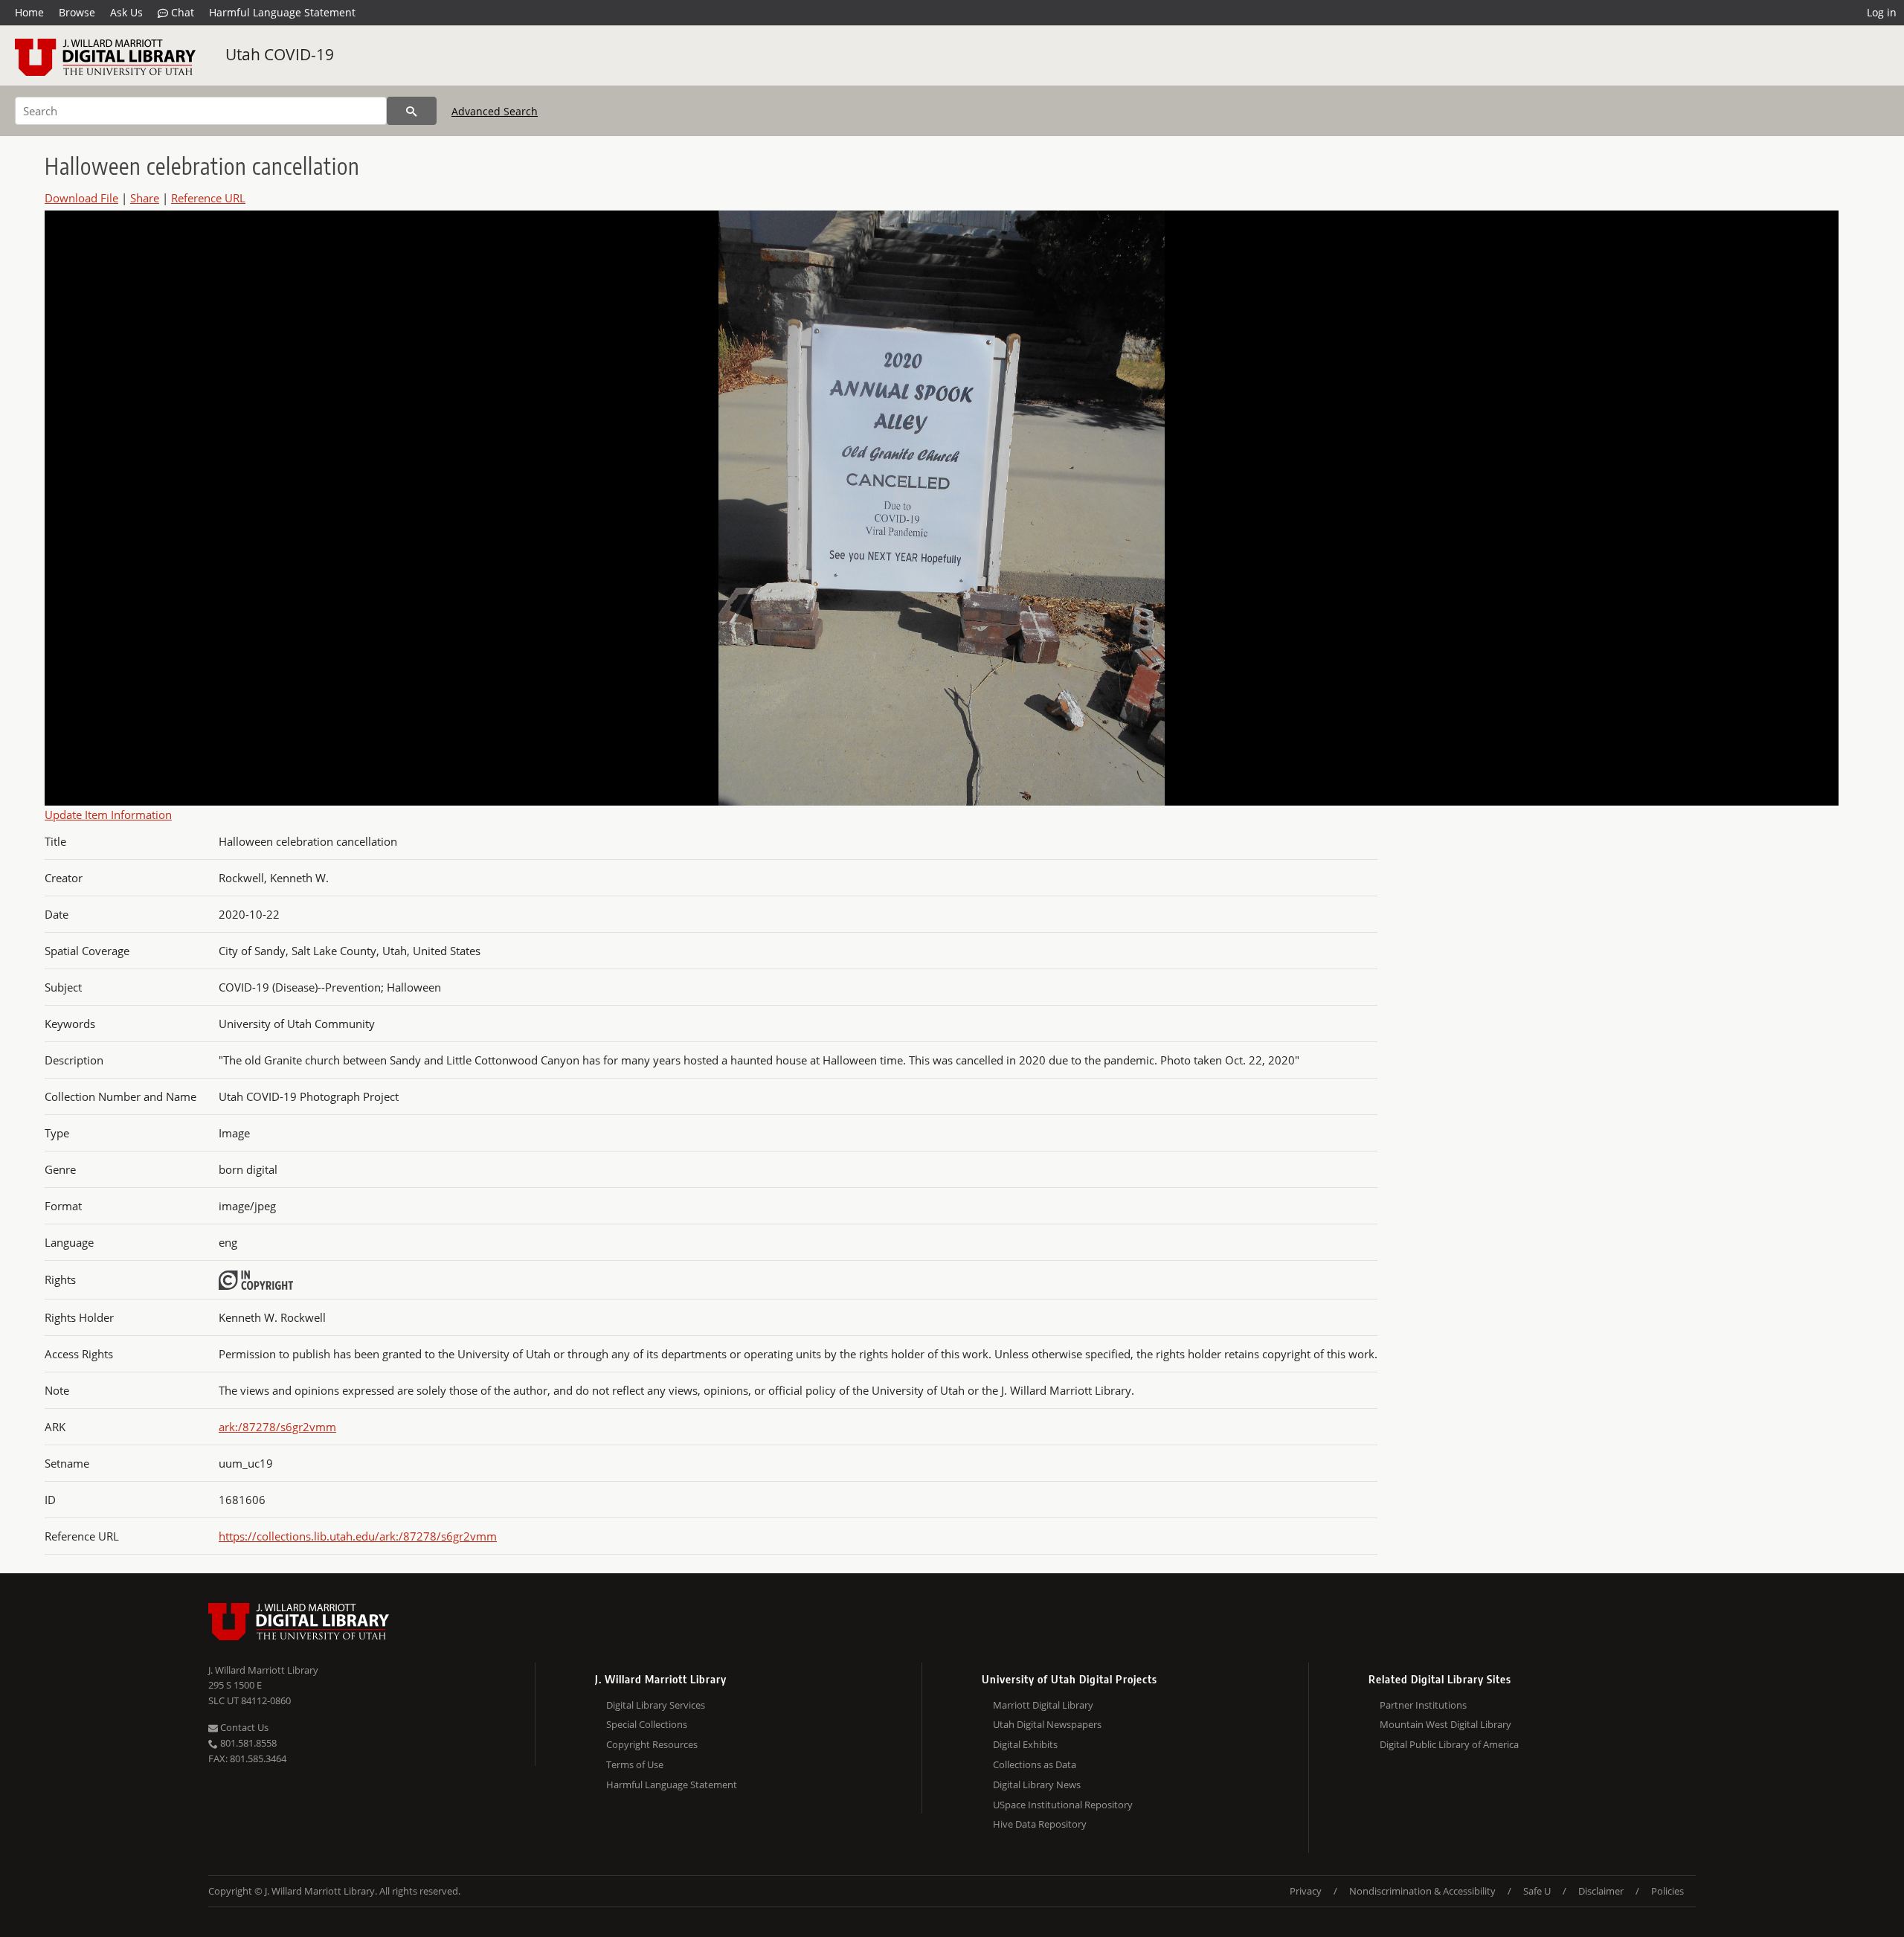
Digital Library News (1037, 1785)
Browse (77, 12)
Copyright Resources (652, 1744)
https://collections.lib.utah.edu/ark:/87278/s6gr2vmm (358, 1536)
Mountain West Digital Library (1445, 1724)
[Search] (412, 111)
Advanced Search (495, 111)
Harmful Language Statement (282, 12)
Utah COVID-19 (280, 54)
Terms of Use (635, 1764)
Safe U (1537, 1891)
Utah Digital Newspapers (1047, 1724)
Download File (81, 198)
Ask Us (126, 12)
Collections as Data (1035, 1764)
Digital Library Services (656, 1705)
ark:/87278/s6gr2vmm (277, 1427)
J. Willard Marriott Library (263, 1670)
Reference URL (208, 198)
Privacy (1306, 1891)
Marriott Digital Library (1043, 1705)
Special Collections (647, 1724)
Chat (181, 12)
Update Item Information (108, 815)
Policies (1667, 1891)
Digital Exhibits (1025, 1744)
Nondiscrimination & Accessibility (1422, 1891)
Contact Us (243, 1727)
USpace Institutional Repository (1063, 1805)
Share (145, 198)
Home (29, 12)
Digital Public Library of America (1449, 1744)
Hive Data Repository (1040, 1824)
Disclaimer (1601, 1891)
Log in (1882, 12)
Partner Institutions (1423, 1705)
